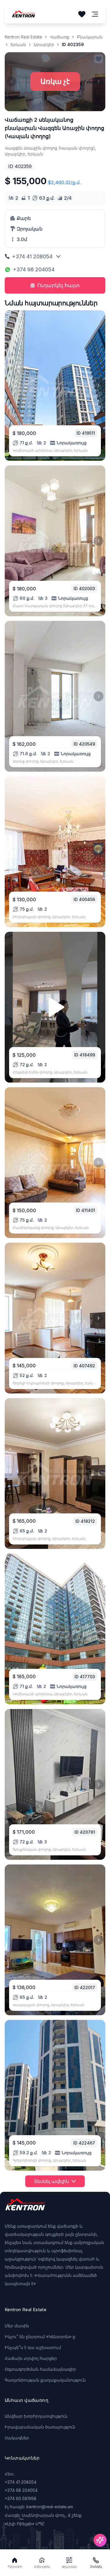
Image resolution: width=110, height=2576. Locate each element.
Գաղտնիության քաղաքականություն (45, 2380)
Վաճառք (60, 37)
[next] (99, 385)
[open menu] (95, 14)
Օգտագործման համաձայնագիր (40, 2369)
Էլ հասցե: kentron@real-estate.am (39, 2507)
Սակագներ (17, 2438)
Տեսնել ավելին (51, 2181)
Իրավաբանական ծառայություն (40, 2427)
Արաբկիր (44, 44)
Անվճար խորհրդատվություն (36, 2416)
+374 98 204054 (34, 269)
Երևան (18, 44)
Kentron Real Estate (23, 37)
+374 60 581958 (21, 2498)
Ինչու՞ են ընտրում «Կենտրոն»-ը (40, 2337)
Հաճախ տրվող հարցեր (31, 2358)
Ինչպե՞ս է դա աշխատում (33, 2347)
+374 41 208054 (32, 256)
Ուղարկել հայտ (59, 285)
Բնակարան (90, 37)
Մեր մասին (17, 2326)
